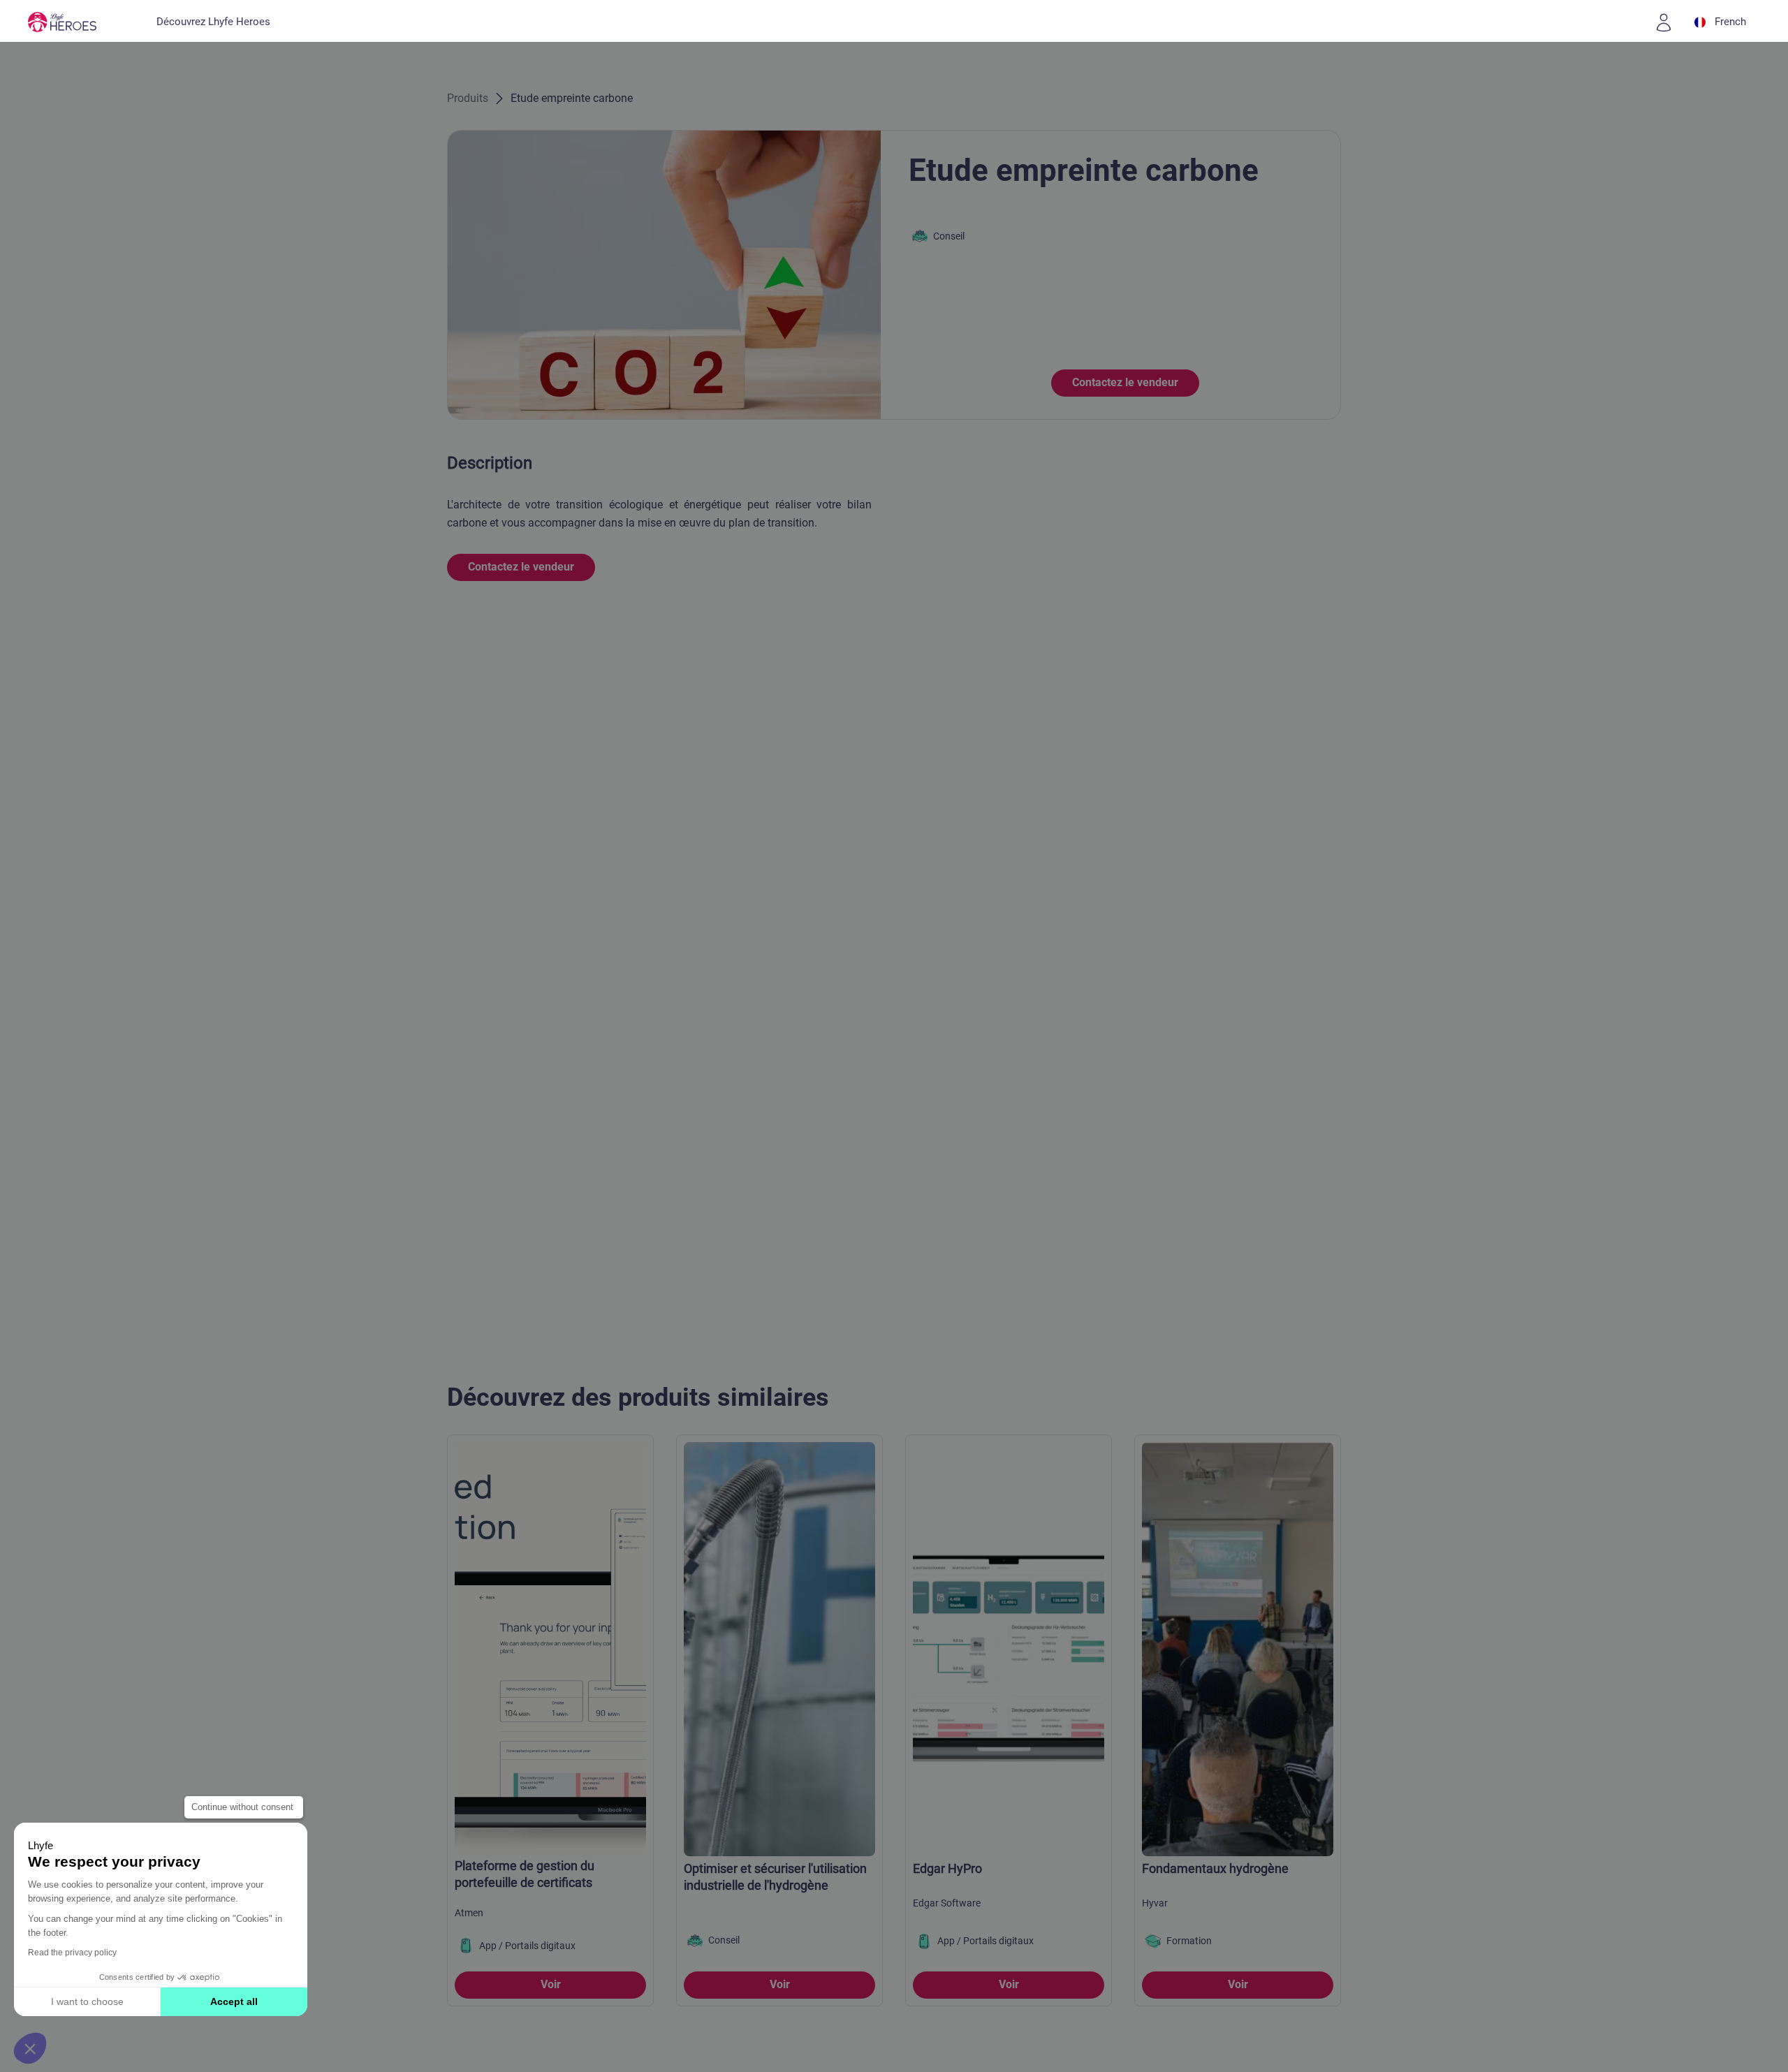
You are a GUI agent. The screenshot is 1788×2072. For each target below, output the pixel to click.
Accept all (234, 2001)
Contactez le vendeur (1125, 382)
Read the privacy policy (72, 1953)
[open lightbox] (664, 275)
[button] (30, 2048)
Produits (468, 98)
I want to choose (87, 2001)
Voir (551, 1984)
